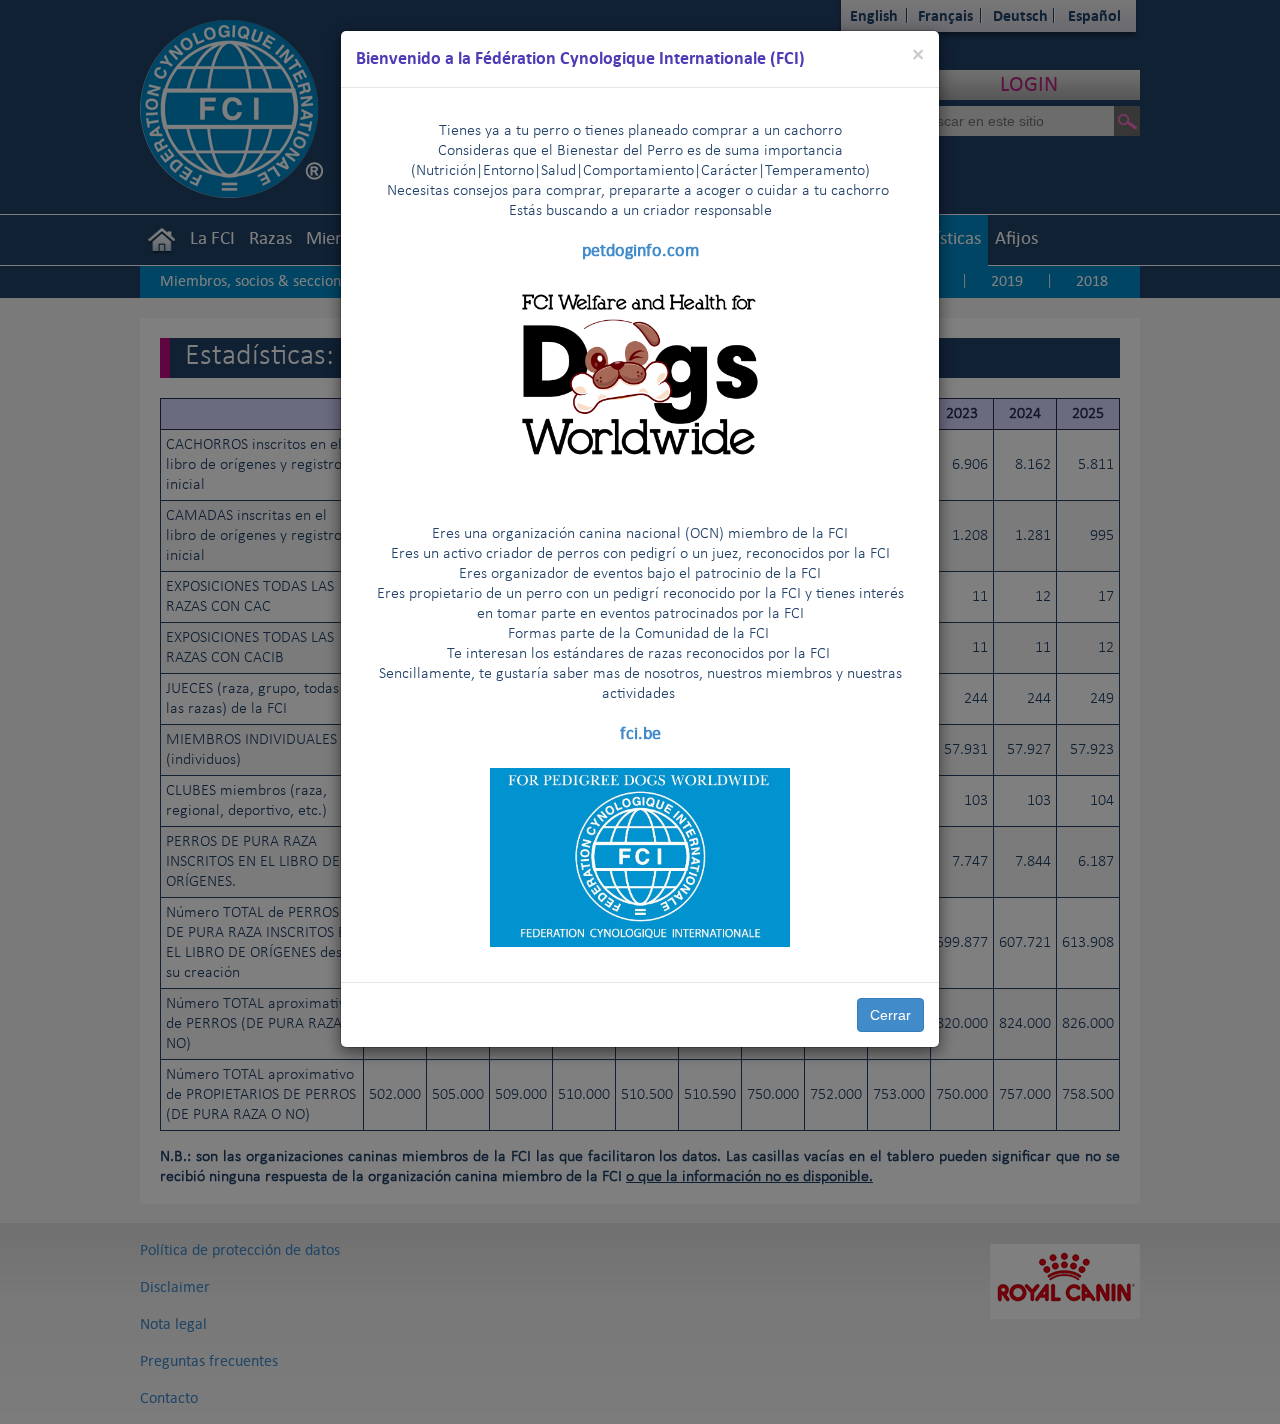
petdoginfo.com (640, 250)
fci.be (640, 733)
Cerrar (890, 1015)
